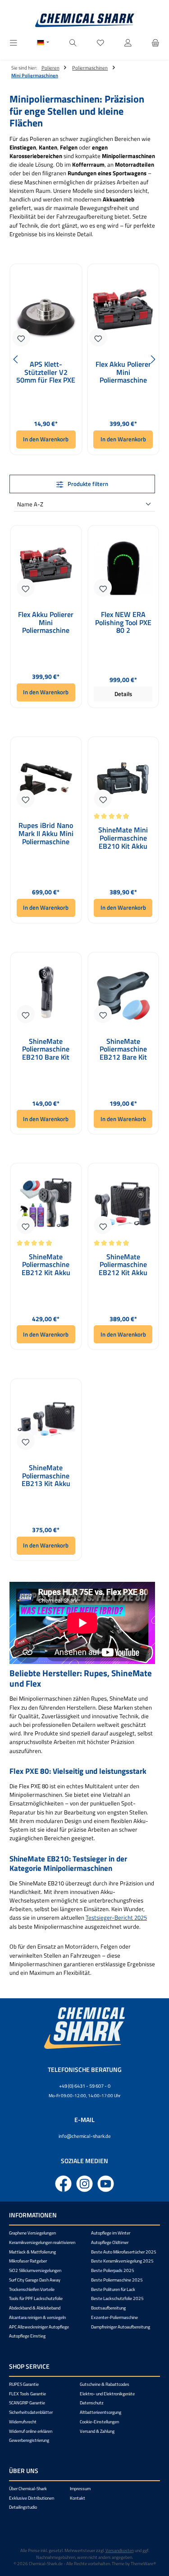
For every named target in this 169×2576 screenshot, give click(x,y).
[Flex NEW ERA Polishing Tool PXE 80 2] (123, 566)
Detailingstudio (23, 2507)
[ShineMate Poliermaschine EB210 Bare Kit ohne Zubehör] (46, 992)
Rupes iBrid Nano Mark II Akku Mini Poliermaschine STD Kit (46, 834)
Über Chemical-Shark (28, 2489)
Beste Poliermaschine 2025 (117, 2280)
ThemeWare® (143, 2564)
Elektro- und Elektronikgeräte (107, 2394)
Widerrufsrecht (23, 2422)
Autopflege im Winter (111, 2233)
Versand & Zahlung (97, 2431)
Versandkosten (120, 2550)
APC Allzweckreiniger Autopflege (39, 2327)
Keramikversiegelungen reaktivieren (42, 2242)
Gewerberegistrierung (29, 2440)
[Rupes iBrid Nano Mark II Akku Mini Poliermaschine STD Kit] (46, 776)
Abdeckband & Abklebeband (35, 2308)
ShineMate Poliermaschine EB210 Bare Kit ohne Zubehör (46, 1050)
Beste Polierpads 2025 (113, 2270)
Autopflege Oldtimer (110, 2242)
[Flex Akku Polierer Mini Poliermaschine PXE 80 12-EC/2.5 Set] (123, 310)
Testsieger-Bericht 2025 (116, 1917)
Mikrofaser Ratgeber (28, 2261)
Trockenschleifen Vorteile (32, 2289)
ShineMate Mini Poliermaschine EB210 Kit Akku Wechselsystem (123, 838)
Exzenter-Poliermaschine (114, 2317)
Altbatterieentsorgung (100, 2412)
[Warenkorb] (155, 43)
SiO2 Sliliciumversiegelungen (35, 2270)
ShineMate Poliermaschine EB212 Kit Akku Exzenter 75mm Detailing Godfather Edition (46, 1265)
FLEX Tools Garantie (27, 2394)
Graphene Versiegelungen (32, 2233)
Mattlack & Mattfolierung (32, 2252)
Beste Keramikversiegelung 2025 (122, 2261)
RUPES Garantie (24, 2384)
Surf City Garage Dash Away (35, 2280)
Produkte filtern (87, 484)
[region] (84, 359)
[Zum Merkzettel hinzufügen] (21, 337)
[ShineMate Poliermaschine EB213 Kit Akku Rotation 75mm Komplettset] (46, 1419)
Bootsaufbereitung (108, 2308)
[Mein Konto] (128, 43)
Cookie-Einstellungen (99, 2422)
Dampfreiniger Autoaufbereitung (121, 2327)
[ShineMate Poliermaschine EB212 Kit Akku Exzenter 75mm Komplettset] (123, 1203)
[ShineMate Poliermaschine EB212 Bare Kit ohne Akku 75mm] (123, 992)
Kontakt (78, 2498)
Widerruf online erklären (31, 2431)
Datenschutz (92, 2403)
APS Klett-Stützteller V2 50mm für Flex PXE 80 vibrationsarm (46, 372)
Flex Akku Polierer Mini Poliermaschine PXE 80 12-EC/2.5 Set (123, 372)
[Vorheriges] (16, 359)
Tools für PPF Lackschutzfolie (36, 2298)
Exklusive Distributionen (32, 2498)
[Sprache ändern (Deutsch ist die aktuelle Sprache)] (43, 43)
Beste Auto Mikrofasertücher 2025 (124, 2252)
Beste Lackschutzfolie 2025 (117, 2298)
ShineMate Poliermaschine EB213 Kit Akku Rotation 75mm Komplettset (46, 1476)
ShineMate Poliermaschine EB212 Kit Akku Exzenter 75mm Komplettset (123, 1265)
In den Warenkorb (46, 439)
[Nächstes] (153, 359)
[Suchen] (73, 43)
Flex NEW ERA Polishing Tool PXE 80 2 (123, 623)
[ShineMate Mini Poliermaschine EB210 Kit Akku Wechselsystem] (123, 776)
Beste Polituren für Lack (113, 2289)
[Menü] (14, 43)
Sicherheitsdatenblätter (31, 2412)
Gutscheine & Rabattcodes (105, 2384)
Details (123, 694)
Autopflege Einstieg (27, 2336)
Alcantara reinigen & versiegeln (37, 2317)
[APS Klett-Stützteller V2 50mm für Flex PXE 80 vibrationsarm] (46, 310)
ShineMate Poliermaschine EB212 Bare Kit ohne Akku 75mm (123, 1050)
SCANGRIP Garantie (27, 2403)
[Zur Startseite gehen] (85, 20)
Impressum (80, 2489)
